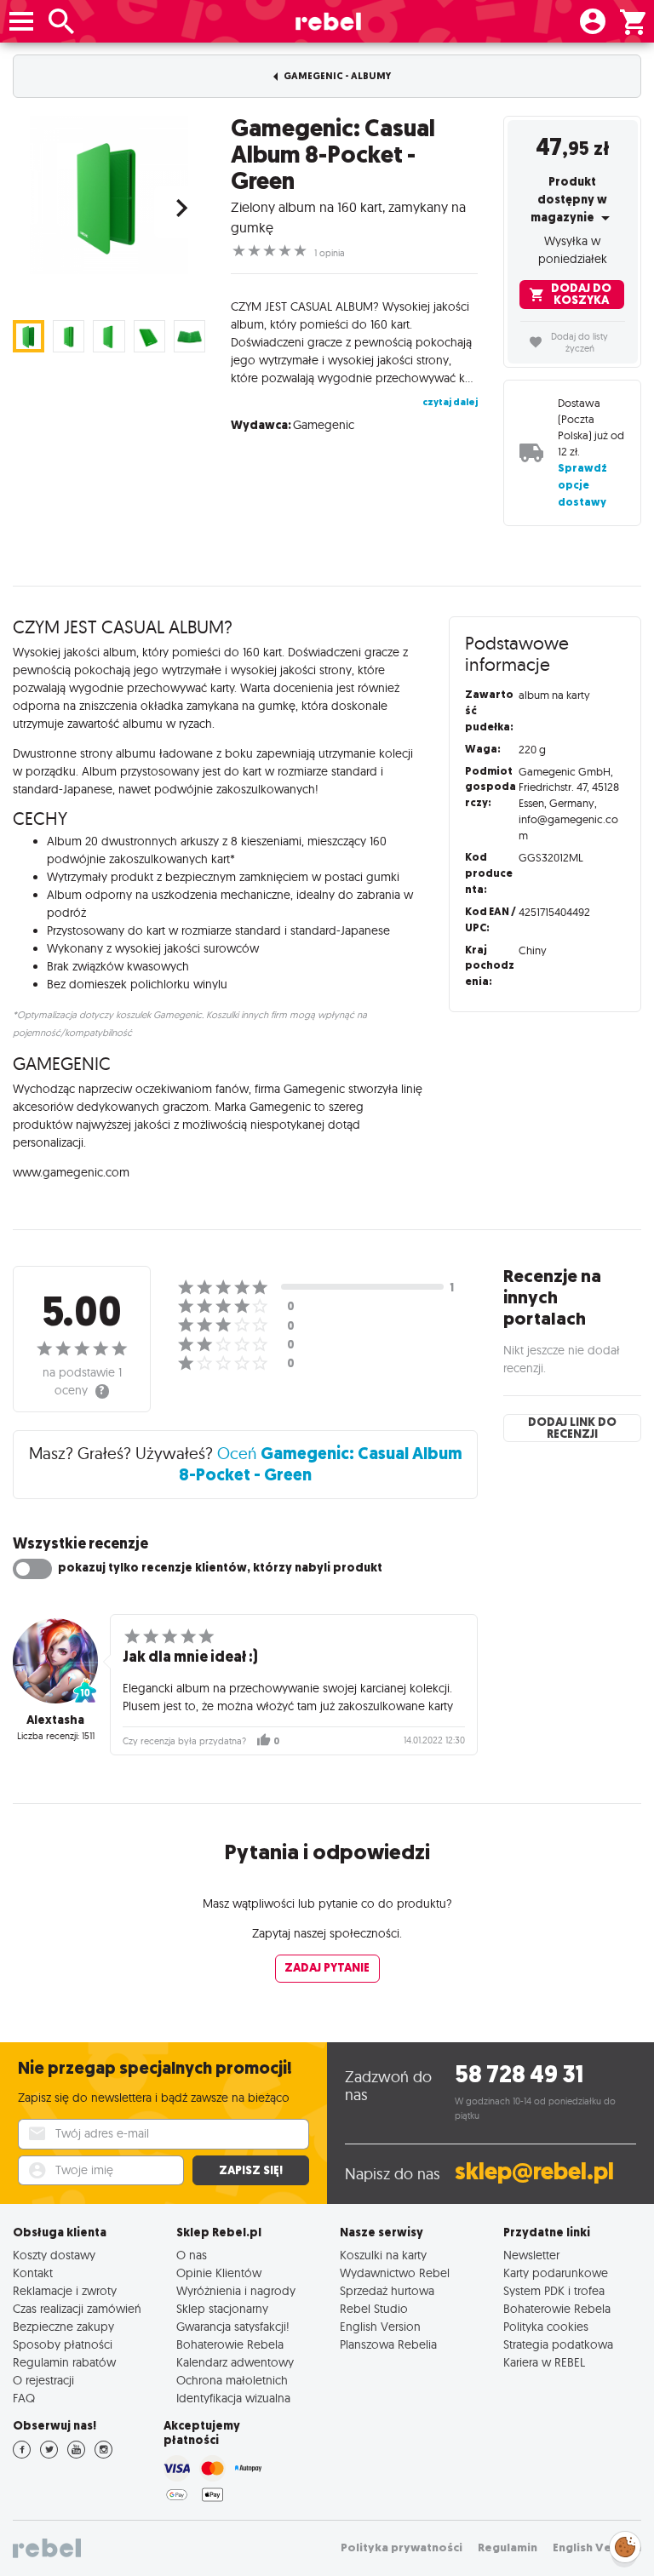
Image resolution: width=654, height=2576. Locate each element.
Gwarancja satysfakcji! (233, 2326)
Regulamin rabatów (64, 2362)
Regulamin (508, 2547)
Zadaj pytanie (327, 1968)
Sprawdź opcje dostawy (582, 485)
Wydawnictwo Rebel (395, 2273)
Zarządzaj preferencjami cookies (625, 2544)
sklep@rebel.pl (534, 2171)
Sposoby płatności (63, 2344)
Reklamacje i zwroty (65, 2290)
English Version (380, 2326)
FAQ (24, 2398)
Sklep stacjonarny (222, 2308)
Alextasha (55, 1720)
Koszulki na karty (383, 2255)
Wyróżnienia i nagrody (236, 2290)
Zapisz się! (251, 2170)
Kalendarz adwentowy (235, 2362)
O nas (192, 2255)
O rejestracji (43, 2380)
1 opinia (330, 253)
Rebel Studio (374, 2308)
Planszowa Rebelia (388, 2344)
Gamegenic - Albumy (336, 76)
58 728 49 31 (519, 2074)
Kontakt (33, 2273)
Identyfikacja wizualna (233, 2398)
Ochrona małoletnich (232, 2380)
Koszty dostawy (54, 2255)
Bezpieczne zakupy (63, 2326)
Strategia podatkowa (558, 2344)
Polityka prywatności (402, 2547)
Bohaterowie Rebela (230, 2344)
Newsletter (531, 2255)
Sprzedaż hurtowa (387, 2290)
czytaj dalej (450, 402)
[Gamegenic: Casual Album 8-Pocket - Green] (109, 195)
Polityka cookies (546, 2326)
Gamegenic (324, 425)
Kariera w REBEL (544, 2362)
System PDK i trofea (554, 2290)
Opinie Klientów (219, 2273)
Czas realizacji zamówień (77, 2308)
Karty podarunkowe (556, 2273)
